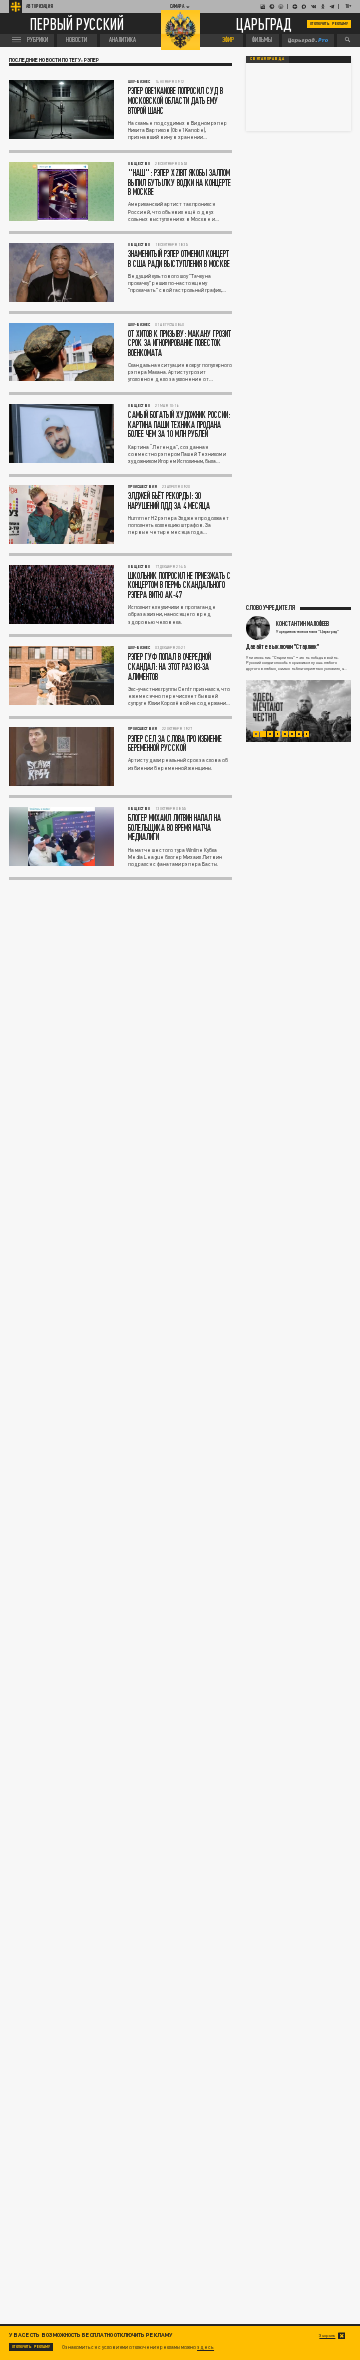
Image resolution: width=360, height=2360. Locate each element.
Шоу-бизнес (139, 81)
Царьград (264, 24)
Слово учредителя (270, 607)
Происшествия (142, 486)
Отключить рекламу (329, 23)
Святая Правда (267, 59)
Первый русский (77, 23)
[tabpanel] (298, 711)
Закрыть (327, 2335)
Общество (139, 163)
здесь (205, 2347)
